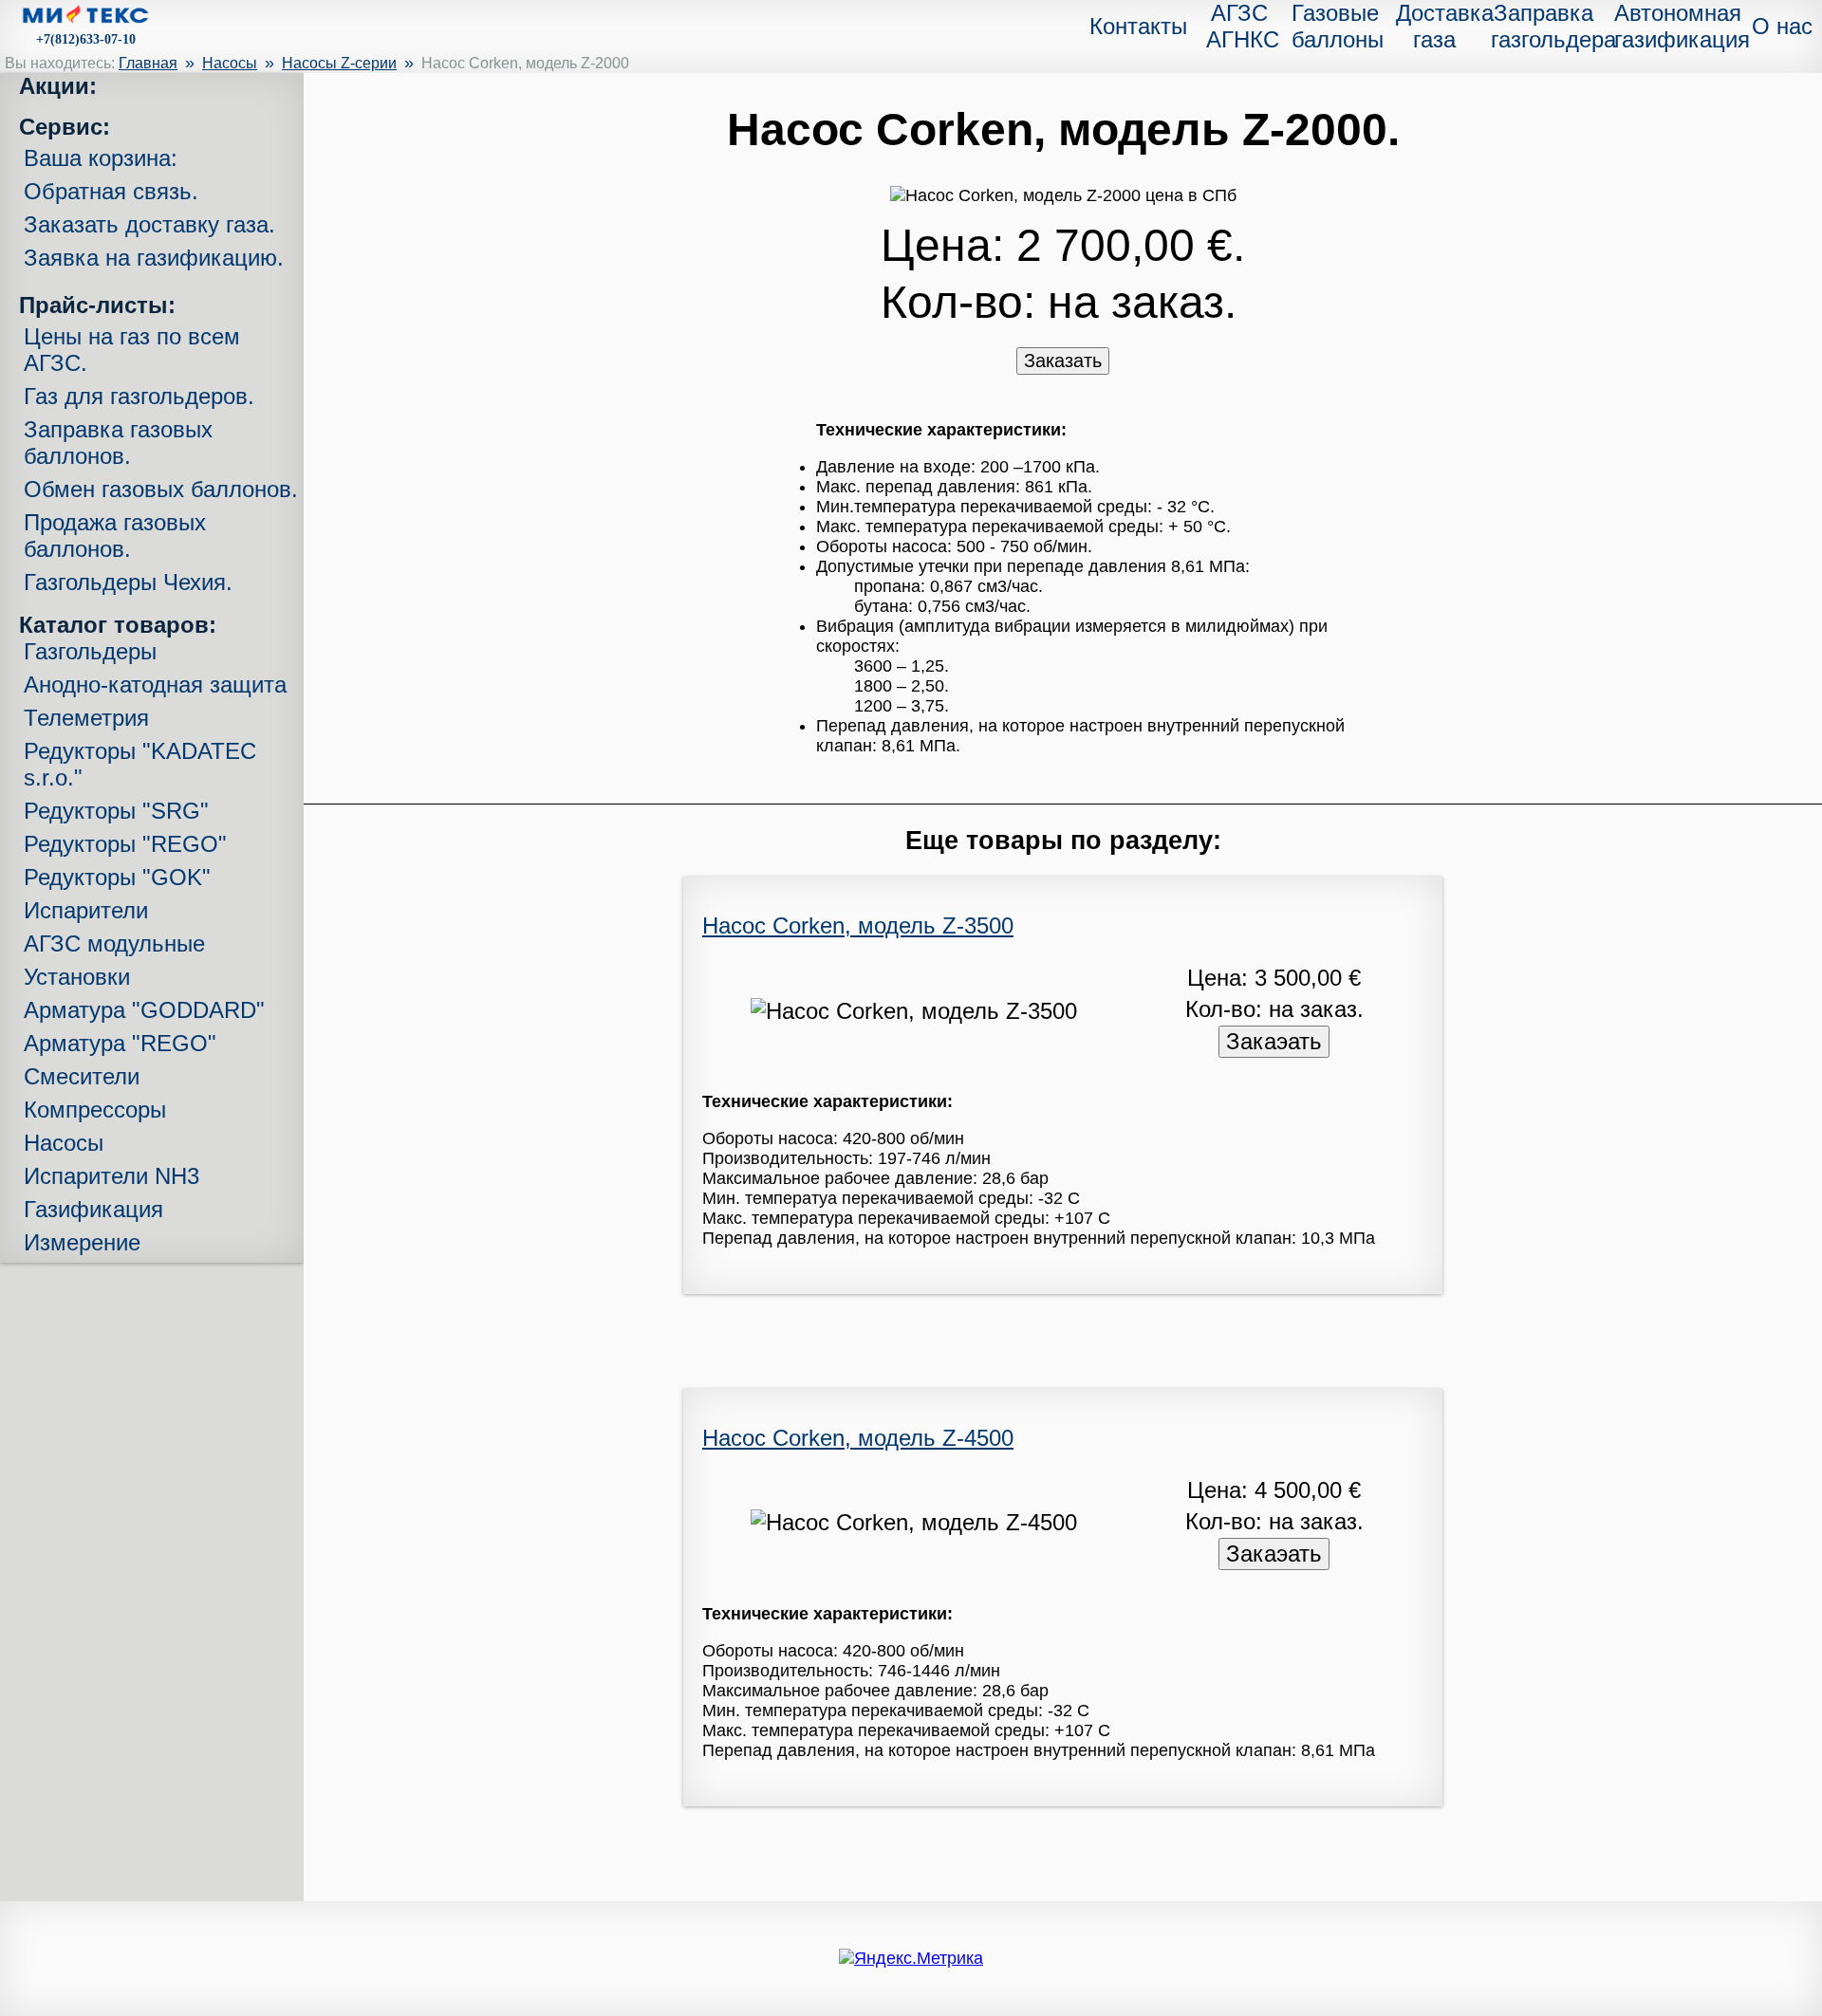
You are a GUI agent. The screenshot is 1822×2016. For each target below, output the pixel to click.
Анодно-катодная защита (155, 684)
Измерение (82, 1242)
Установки (77, 977)
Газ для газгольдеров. (139, 396)
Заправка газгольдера (1553, 26)
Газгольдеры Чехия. (128, 582)
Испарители (86, 910)
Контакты (1138, 26)
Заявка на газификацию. (154, 258)
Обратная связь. (111, 191)
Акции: (58, 86)
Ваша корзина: (101, 158)
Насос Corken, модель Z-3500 (858, 925)
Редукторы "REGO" (125, 844)
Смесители (82, 1076)
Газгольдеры (90, 651)
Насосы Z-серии (339, 63)
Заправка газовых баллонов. (118, 443)
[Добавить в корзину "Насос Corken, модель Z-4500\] (1274, 1554)
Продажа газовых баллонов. (115, 536)
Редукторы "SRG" (116, 811)
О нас (1782, 26)
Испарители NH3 (112, 1176)
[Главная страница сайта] (85, 18)
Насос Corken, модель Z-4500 (858, 1438)
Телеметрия (86, 718)
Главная (148, 63)
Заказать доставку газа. (149, 224)
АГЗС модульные (114, 943)
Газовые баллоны (1338, 26)
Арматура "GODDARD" (144, 1010)
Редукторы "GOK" (117, 877)
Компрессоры (95, 1110)
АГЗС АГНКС (1243, 26)
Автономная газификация (1682, 26)
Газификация (93, 1209)
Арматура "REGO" (120, 1043)
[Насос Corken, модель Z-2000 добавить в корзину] (1063, 361)
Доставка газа (1445, 26)
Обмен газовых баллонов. (161, 489)
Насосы (230, 63)
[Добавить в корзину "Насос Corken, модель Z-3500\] (1274, 1041)
